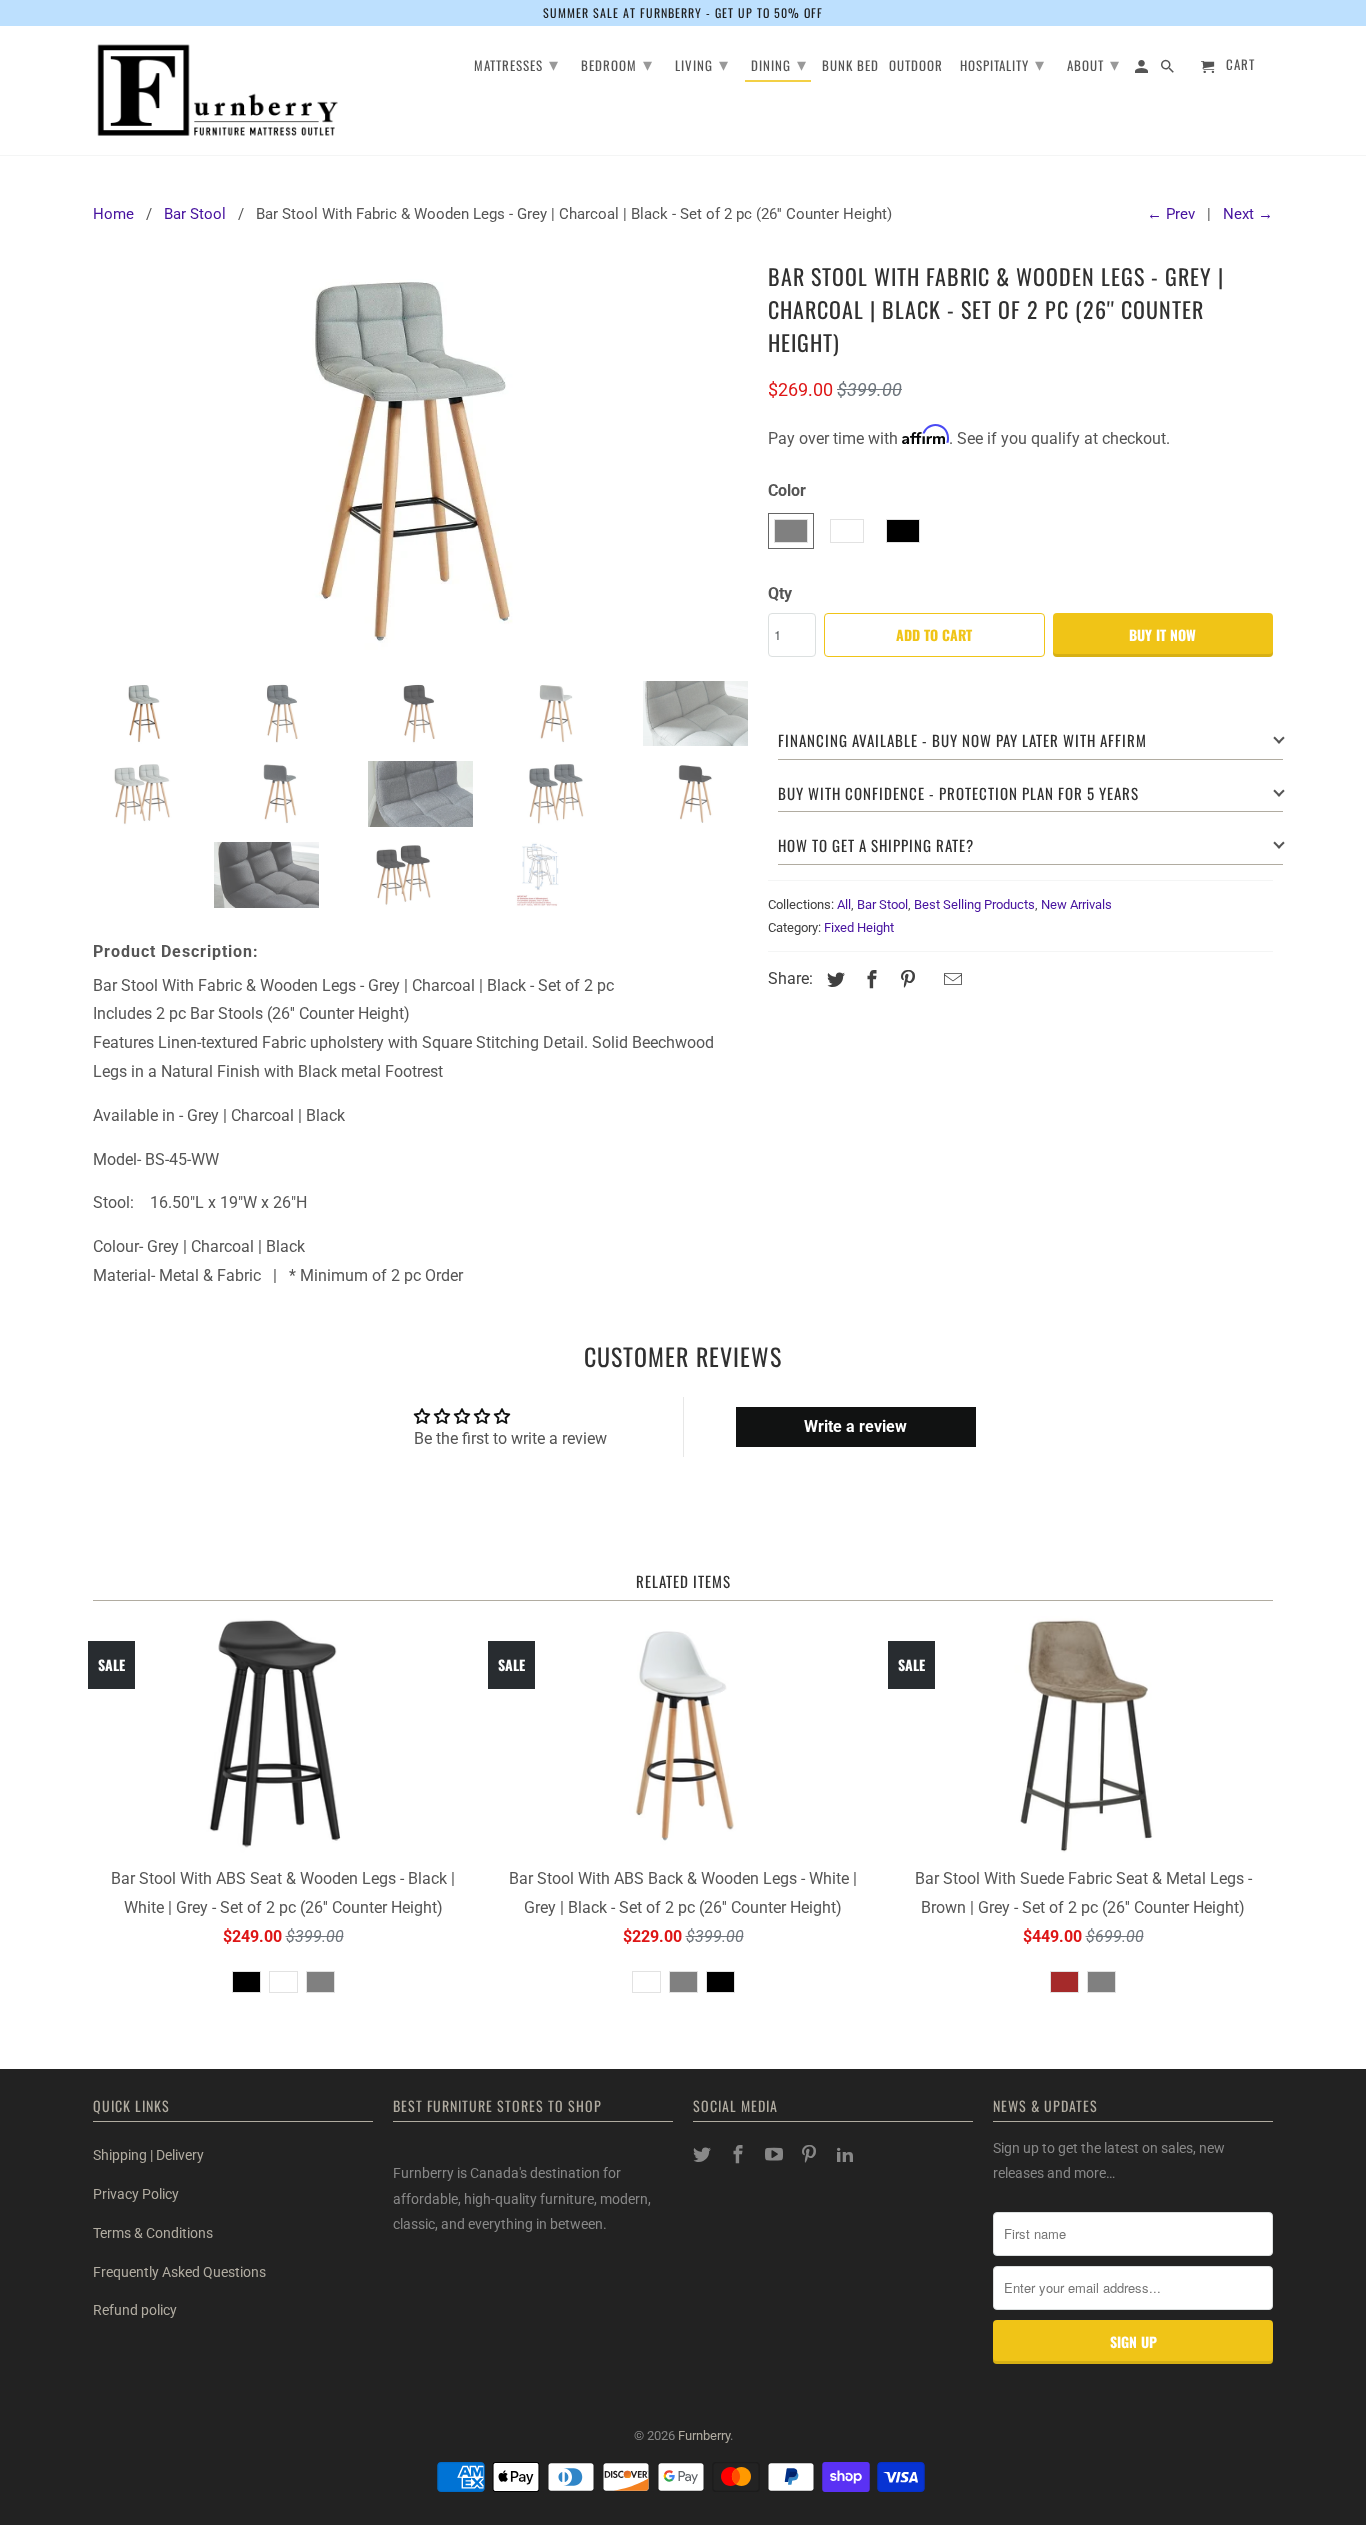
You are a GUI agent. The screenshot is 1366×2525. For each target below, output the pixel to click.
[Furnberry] (218, 90)
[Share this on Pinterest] (905, 979)
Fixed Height (859, 927)
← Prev (1171, 214)
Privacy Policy (136, 2194)
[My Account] (1143, 69)
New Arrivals (1076, 904)
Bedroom (617, 63)
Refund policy (135, 2310)
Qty (780, 593)
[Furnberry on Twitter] (704, 2154)
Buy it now (1162, 634)
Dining (779, 63)
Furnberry (704, 2435)
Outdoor (916, 66)
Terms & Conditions (153, 2233)
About (1093, 63)
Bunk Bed (850, 66)
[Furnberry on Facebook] (740, 2154)
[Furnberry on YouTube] (776, 2154)
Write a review (855, 1426)
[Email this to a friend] (950, 979)
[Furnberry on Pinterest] (811, 2154)
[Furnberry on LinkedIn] (847, 2154)
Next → (1248, 214)
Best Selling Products (974, 904)
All (844, 904)
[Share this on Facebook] (869, 979)
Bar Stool (882, 904)
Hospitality (1002, 63)
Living (702, 63)
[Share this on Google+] (929, 981)
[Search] (1169, 69)
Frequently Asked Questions (179, 2272)
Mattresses (516, 63)
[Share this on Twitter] (833, 979)
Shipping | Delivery (148, 2155)
